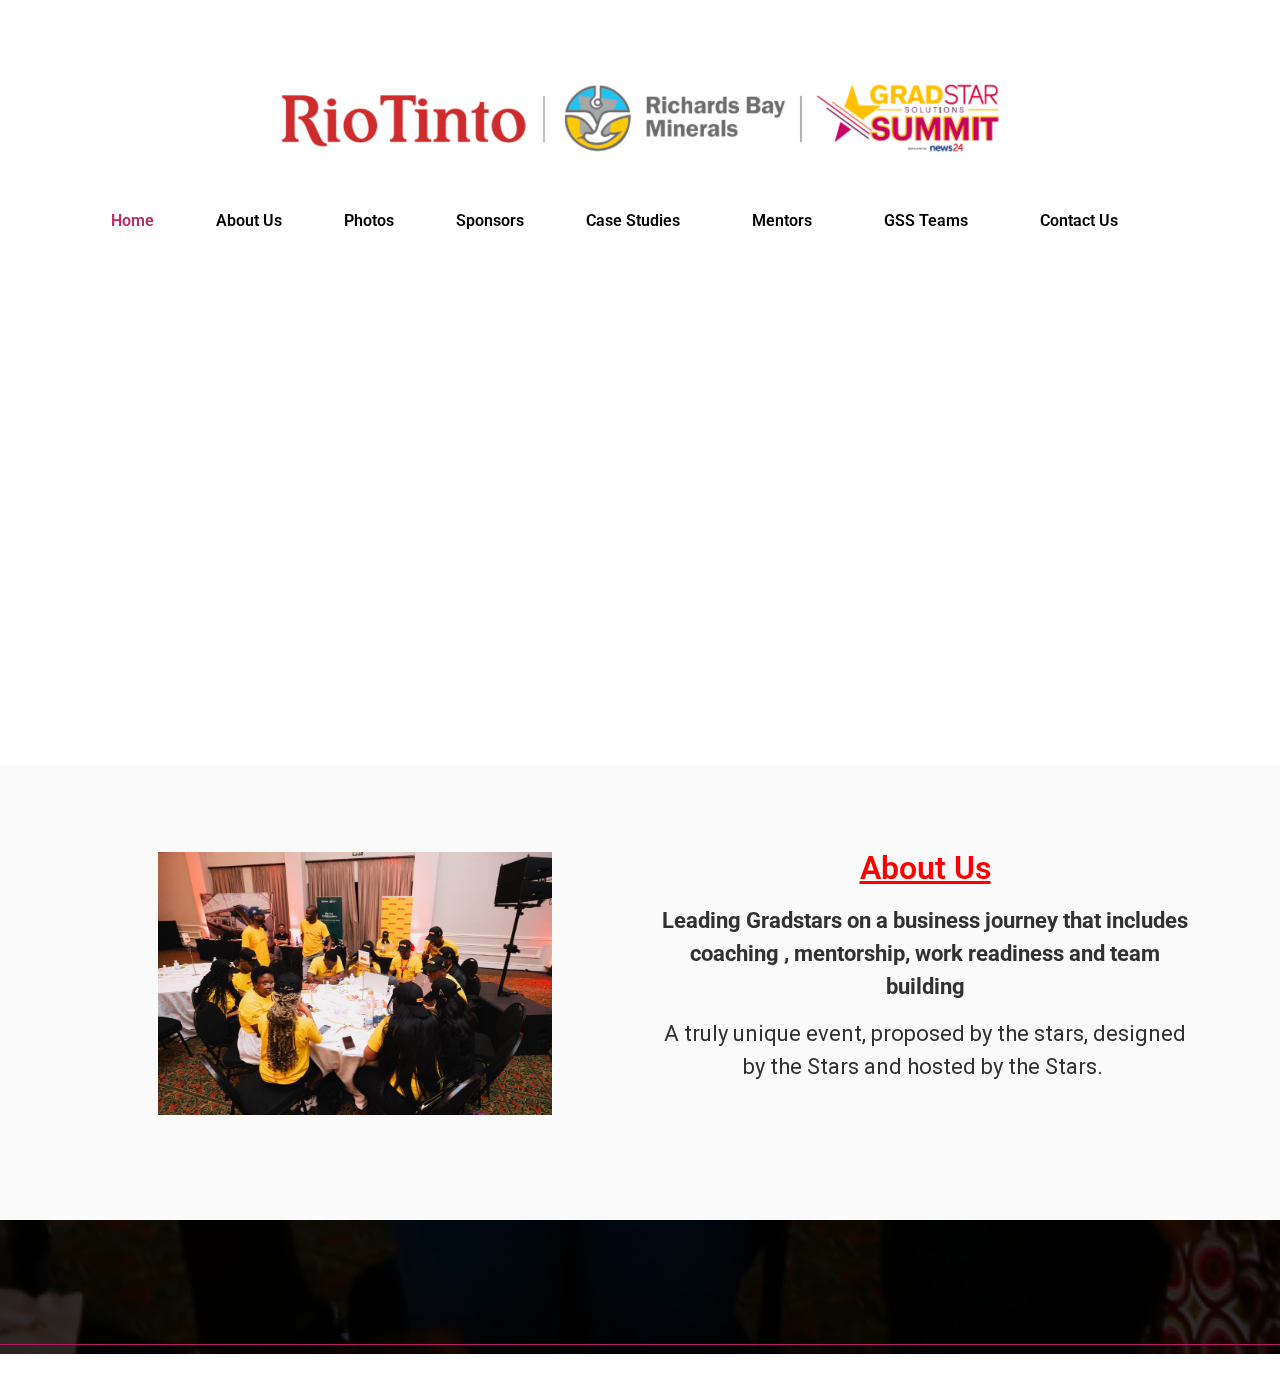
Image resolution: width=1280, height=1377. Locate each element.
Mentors (782, 220)
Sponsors (490, 220)
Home (132, 220)
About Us (249, 220)
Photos (369, 220)
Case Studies (633, 220)
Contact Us (1079, 220)
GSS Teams (926, 220)
